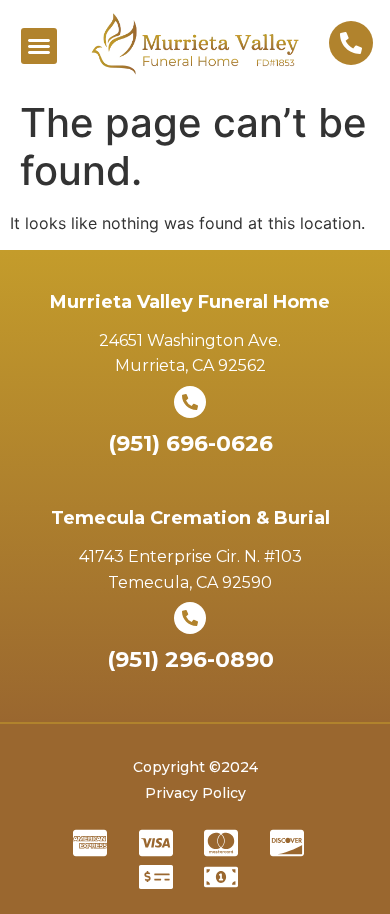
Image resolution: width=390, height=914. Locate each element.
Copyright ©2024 (195, 767)
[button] (39, 46)
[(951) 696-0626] (190, 402)
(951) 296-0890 (190, 659)
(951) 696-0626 (190, 443)
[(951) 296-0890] (190, 618)
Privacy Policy (195, 793)
